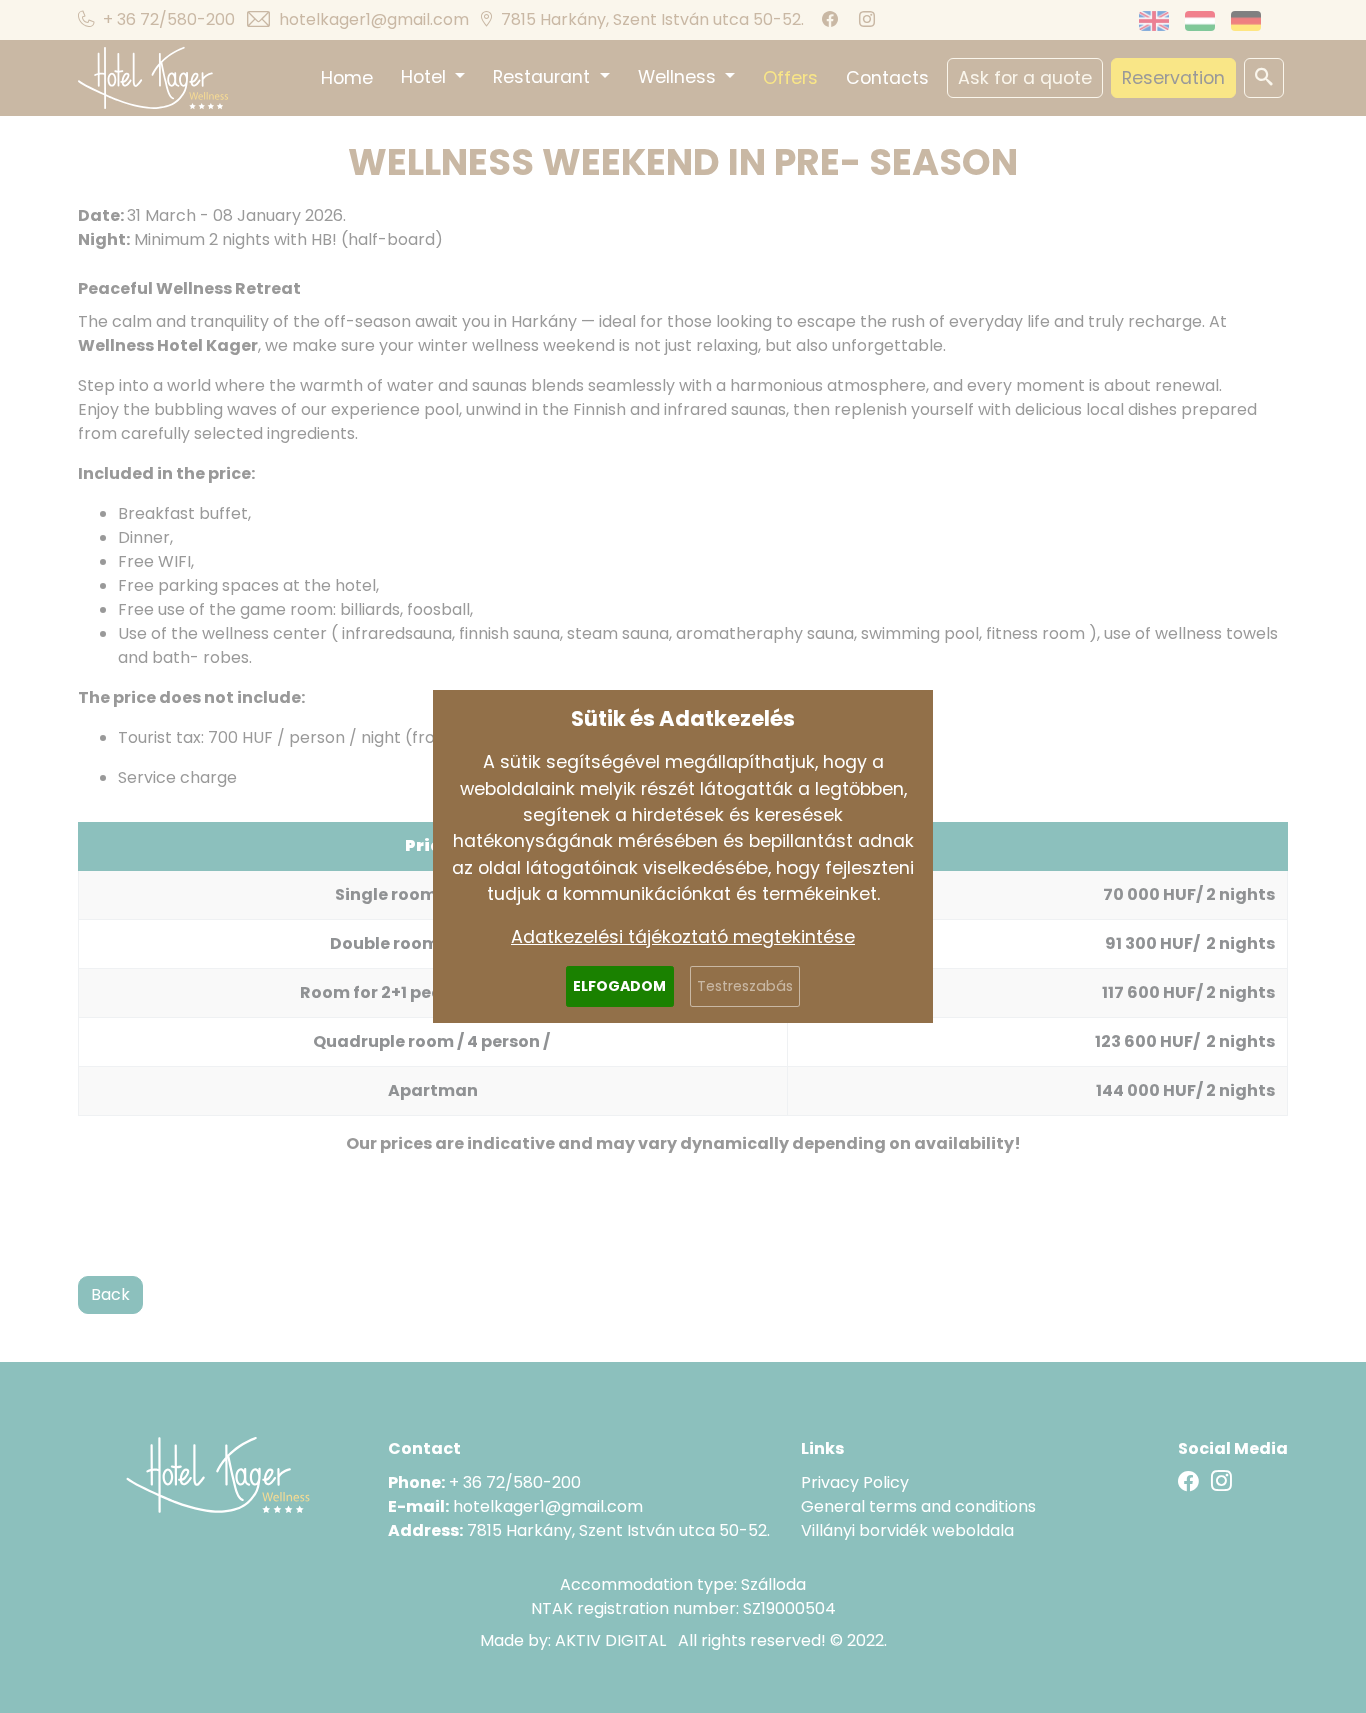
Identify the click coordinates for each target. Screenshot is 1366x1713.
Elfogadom (619, 986)
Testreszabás (745, 986)
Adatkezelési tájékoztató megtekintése (683, 937)
